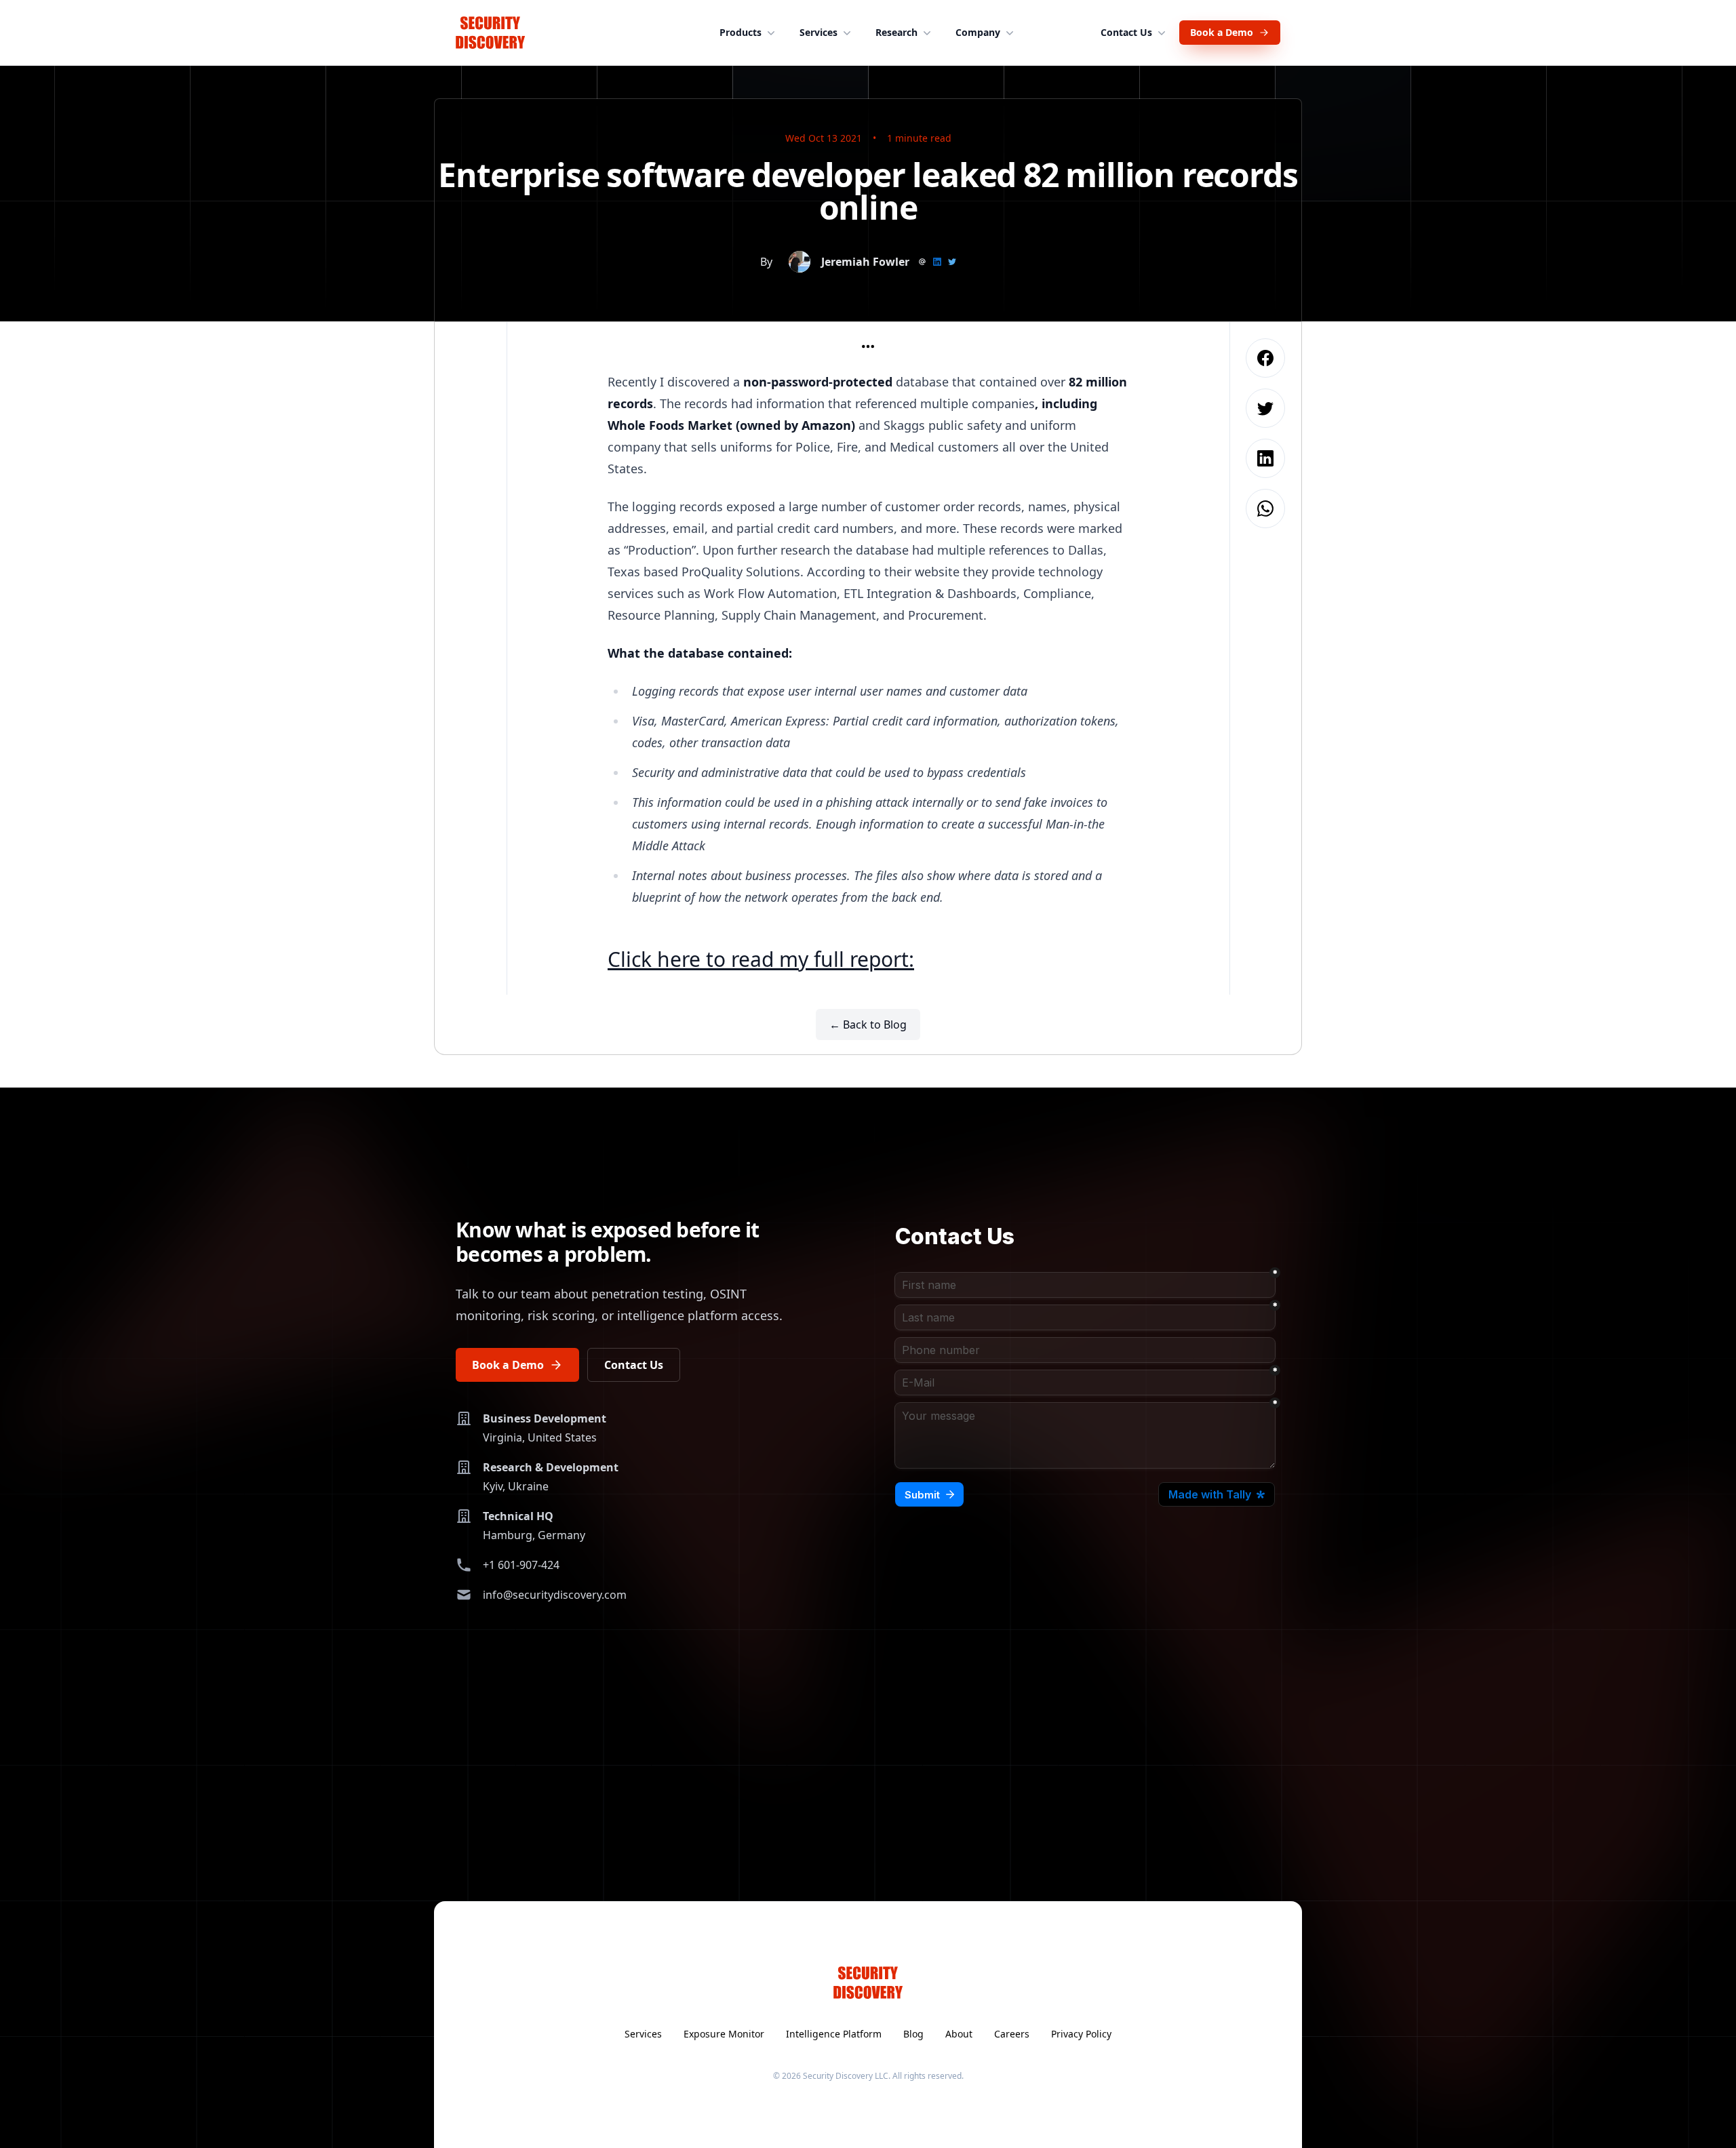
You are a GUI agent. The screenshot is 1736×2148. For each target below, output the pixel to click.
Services (818, 32)
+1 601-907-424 (521, 1565)
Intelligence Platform (834, 2034)
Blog (913, 2034)
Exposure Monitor (724, 2034)
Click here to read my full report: (761, 959)
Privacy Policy (1081, 2034)
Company (978, 32)
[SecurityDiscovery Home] (490, 33)
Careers (1012, 2034)
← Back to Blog (868, 1025)
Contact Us (1126, 32)
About (959, 2034)
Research (896, 32)
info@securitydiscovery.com (555, 1595)
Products (741, 32)
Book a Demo (1222, 32)
